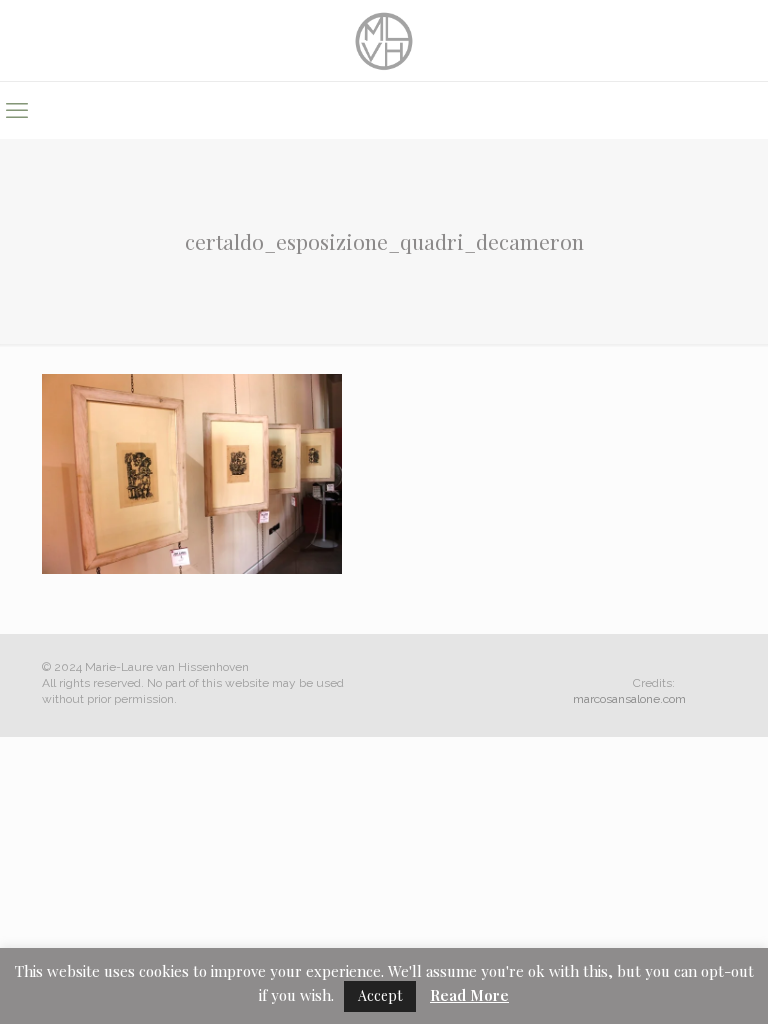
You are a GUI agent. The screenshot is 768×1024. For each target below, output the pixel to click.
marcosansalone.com (629, 699)
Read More (469, 995)
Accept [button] (380, 995)
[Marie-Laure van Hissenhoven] (384, 40)
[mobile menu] (17, 110)
